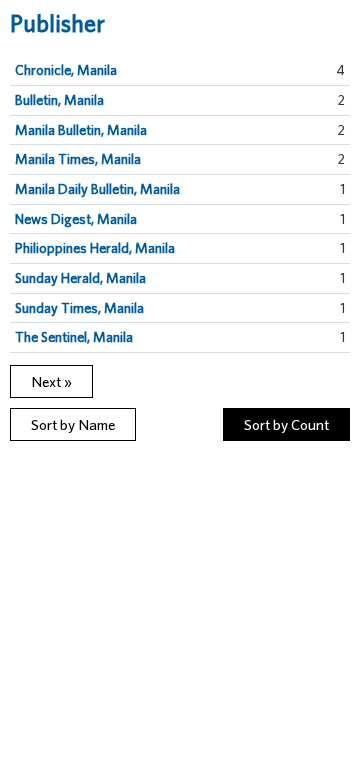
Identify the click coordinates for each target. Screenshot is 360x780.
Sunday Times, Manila (79, 308)
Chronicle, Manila (66, 70)
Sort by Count (286, 424)
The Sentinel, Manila (74, 337)
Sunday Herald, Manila (80, 278)
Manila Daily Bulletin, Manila (97, 189)
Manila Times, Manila (78, 159)
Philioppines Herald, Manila (95, 248)
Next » (51, 381)
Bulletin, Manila (59, 100)
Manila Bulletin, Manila (81, 130)
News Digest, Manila (76, 219)
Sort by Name (73, 424)
